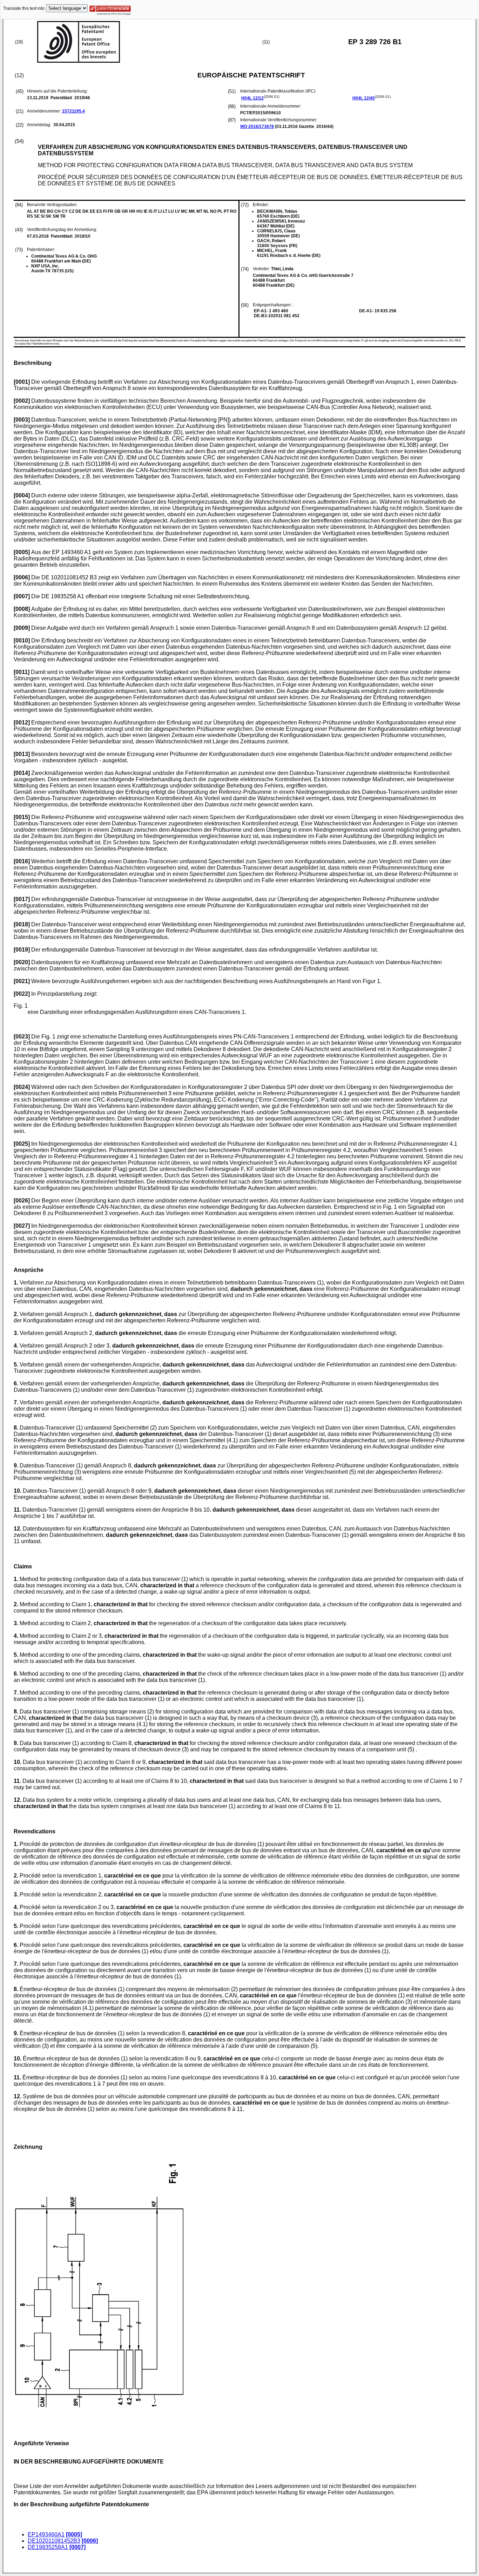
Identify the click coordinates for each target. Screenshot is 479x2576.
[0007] (77, 2547)
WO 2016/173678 (257, 127)
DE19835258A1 (48, 2547)
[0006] (90, 2541)
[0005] (74, 2534)
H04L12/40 (364, 98)
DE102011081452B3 (54, 2541)
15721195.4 (73, 111)
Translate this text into (24, 8)
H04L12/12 (252, 98)
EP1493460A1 (46, 2534)
